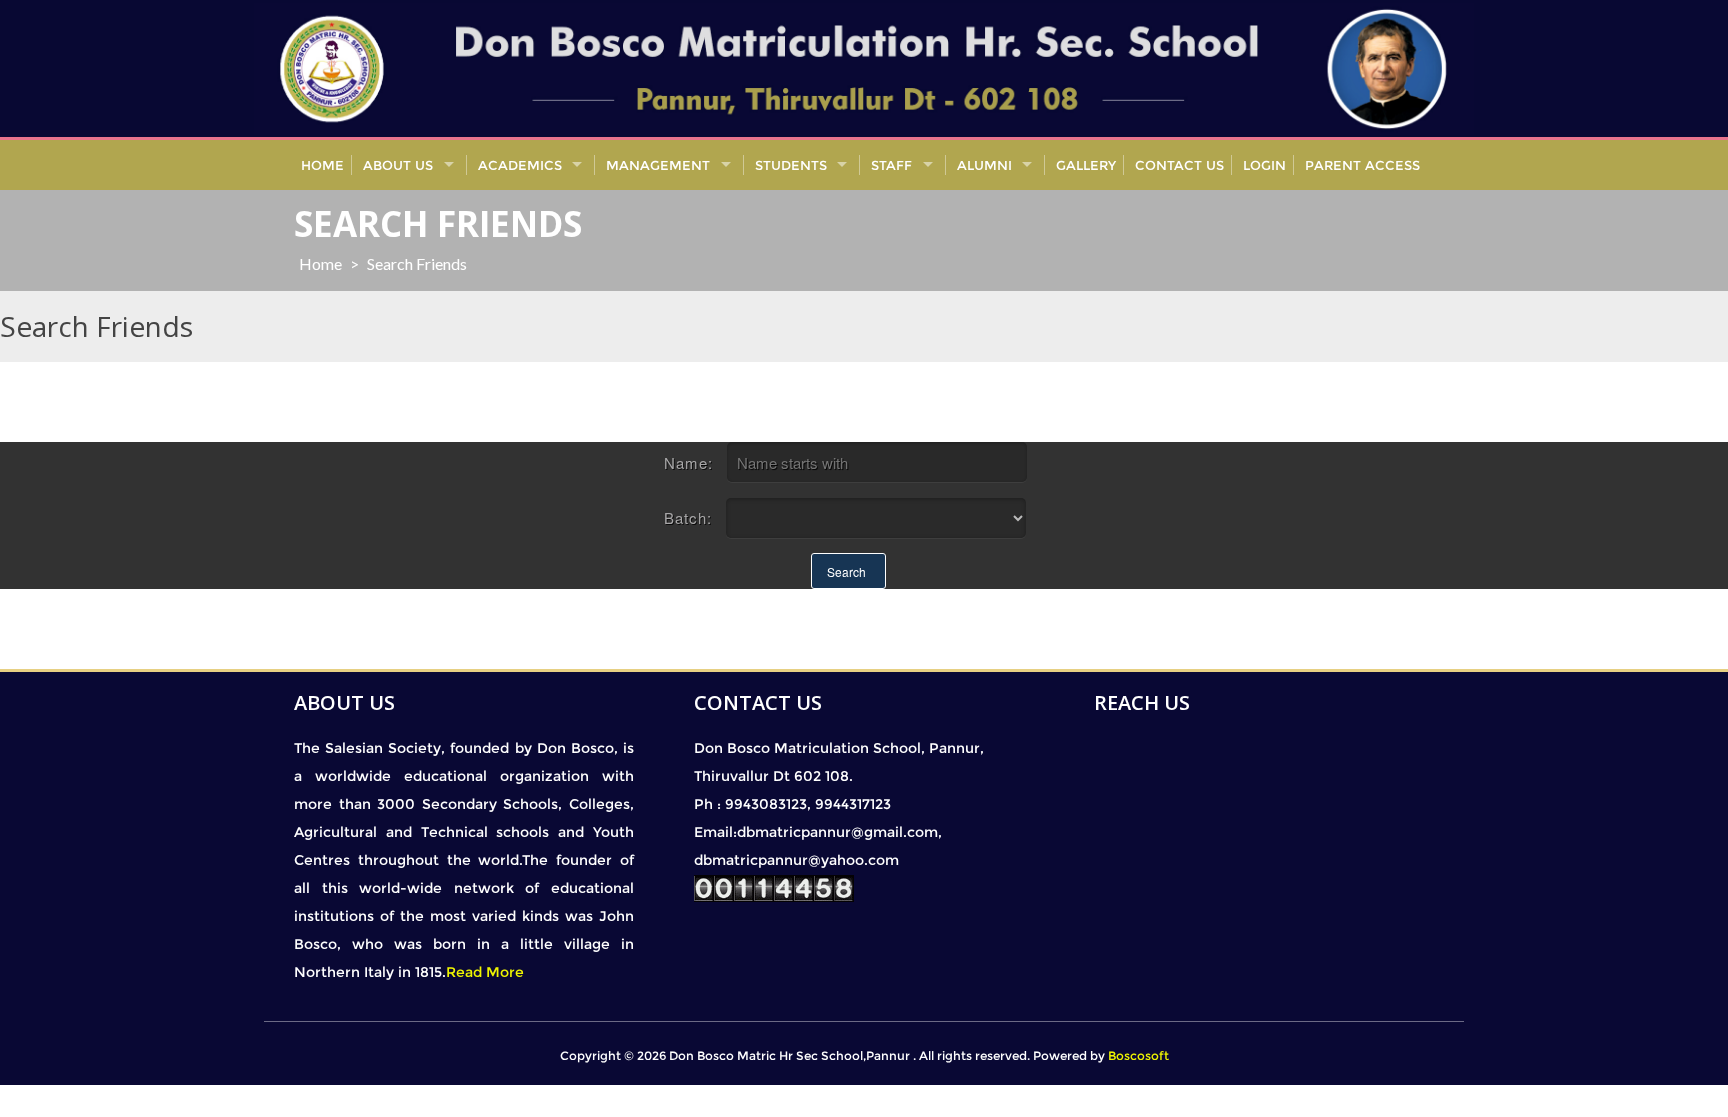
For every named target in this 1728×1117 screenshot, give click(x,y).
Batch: (688, 517)
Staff (891, 165)
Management (658, 165)
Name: (688, 462)
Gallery (1086, 165)
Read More (485, 972)
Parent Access (1362, 165)
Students (791, 165)
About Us (398, 165)
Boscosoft (1138, 1055)
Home (322, 165)
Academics (520, 165)
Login (1264, 165)
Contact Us (1179, 165)
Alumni (984, 165)
